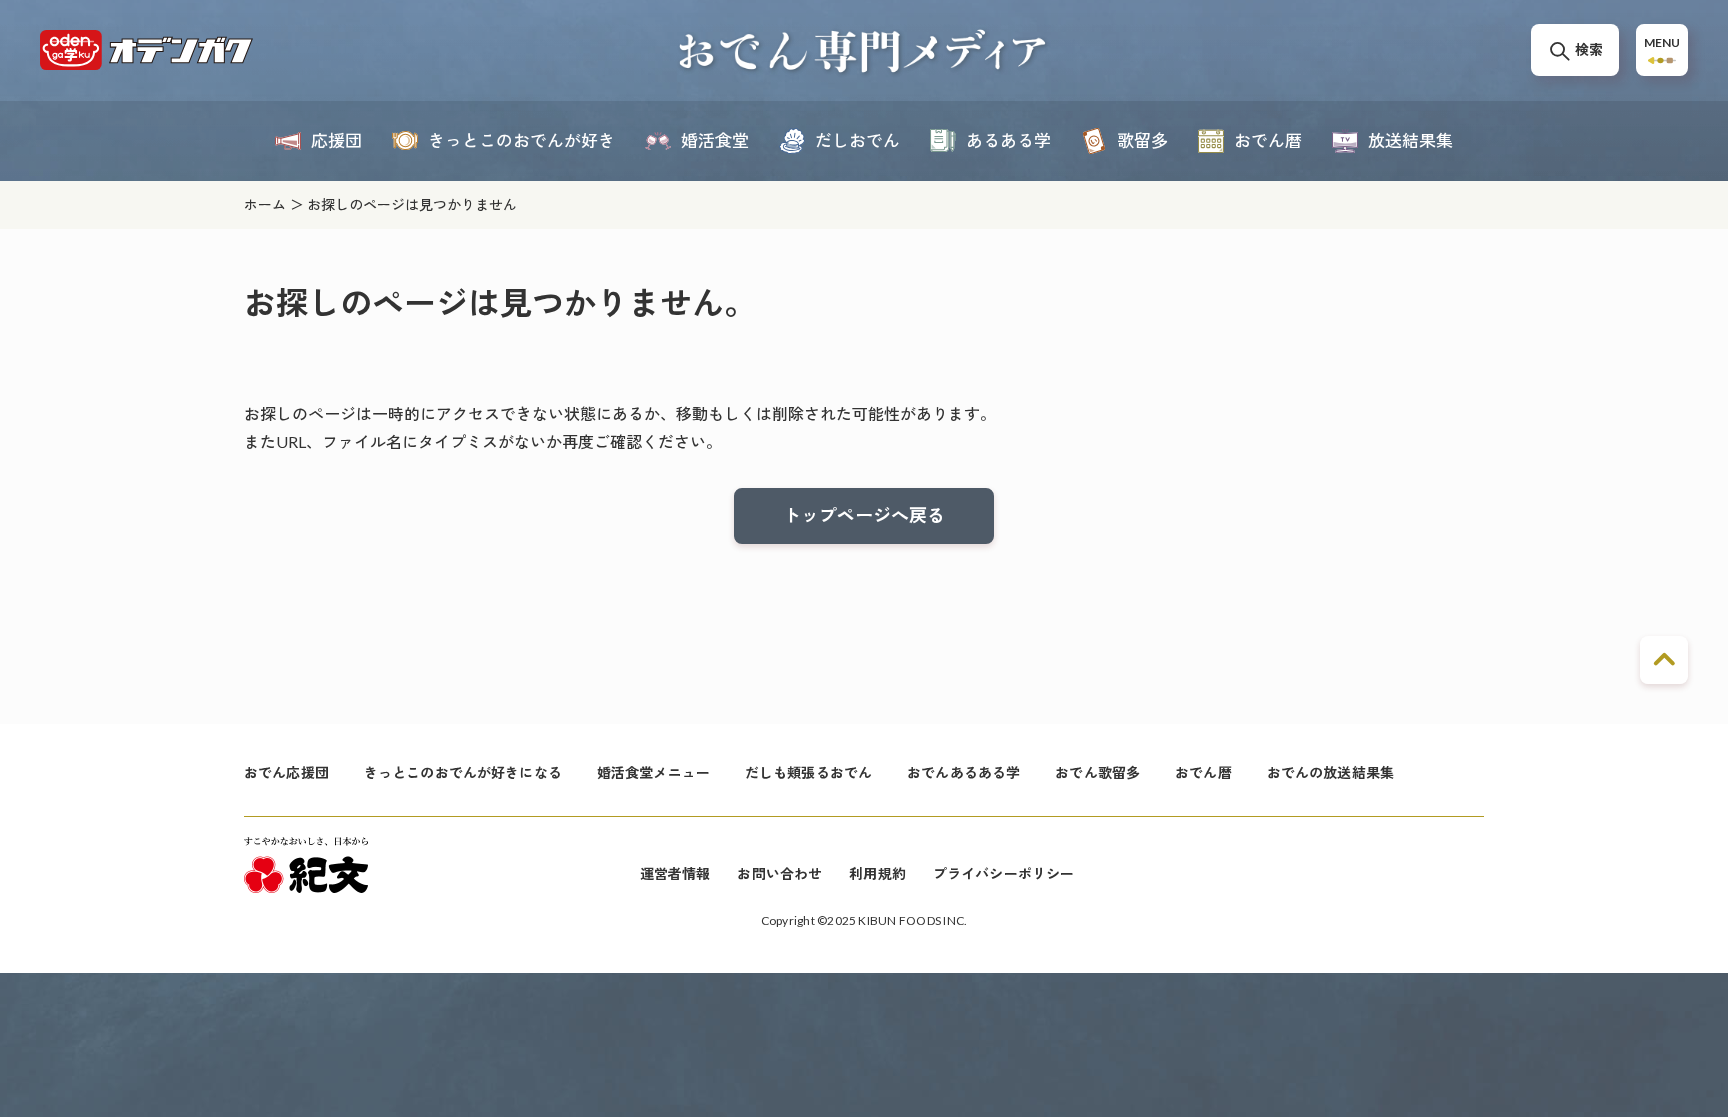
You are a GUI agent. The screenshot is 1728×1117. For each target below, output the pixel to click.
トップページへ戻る (864, 515)
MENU (1662, 42)
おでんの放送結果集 (1330, 772)
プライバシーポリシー (1003, 873)
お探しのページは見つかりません (412, 204)
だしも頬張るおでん (808, 772)
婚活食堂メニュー (653, 772)
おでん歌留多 (1097, 772)
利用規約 (877, 873)
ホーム (265, 204)
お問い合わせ (779, 873)
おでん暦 (1203, 772)
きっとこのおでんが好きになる (463, 772)
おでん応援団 (286, 772)
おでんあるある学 (963, 772)
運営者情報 (675, 873)
